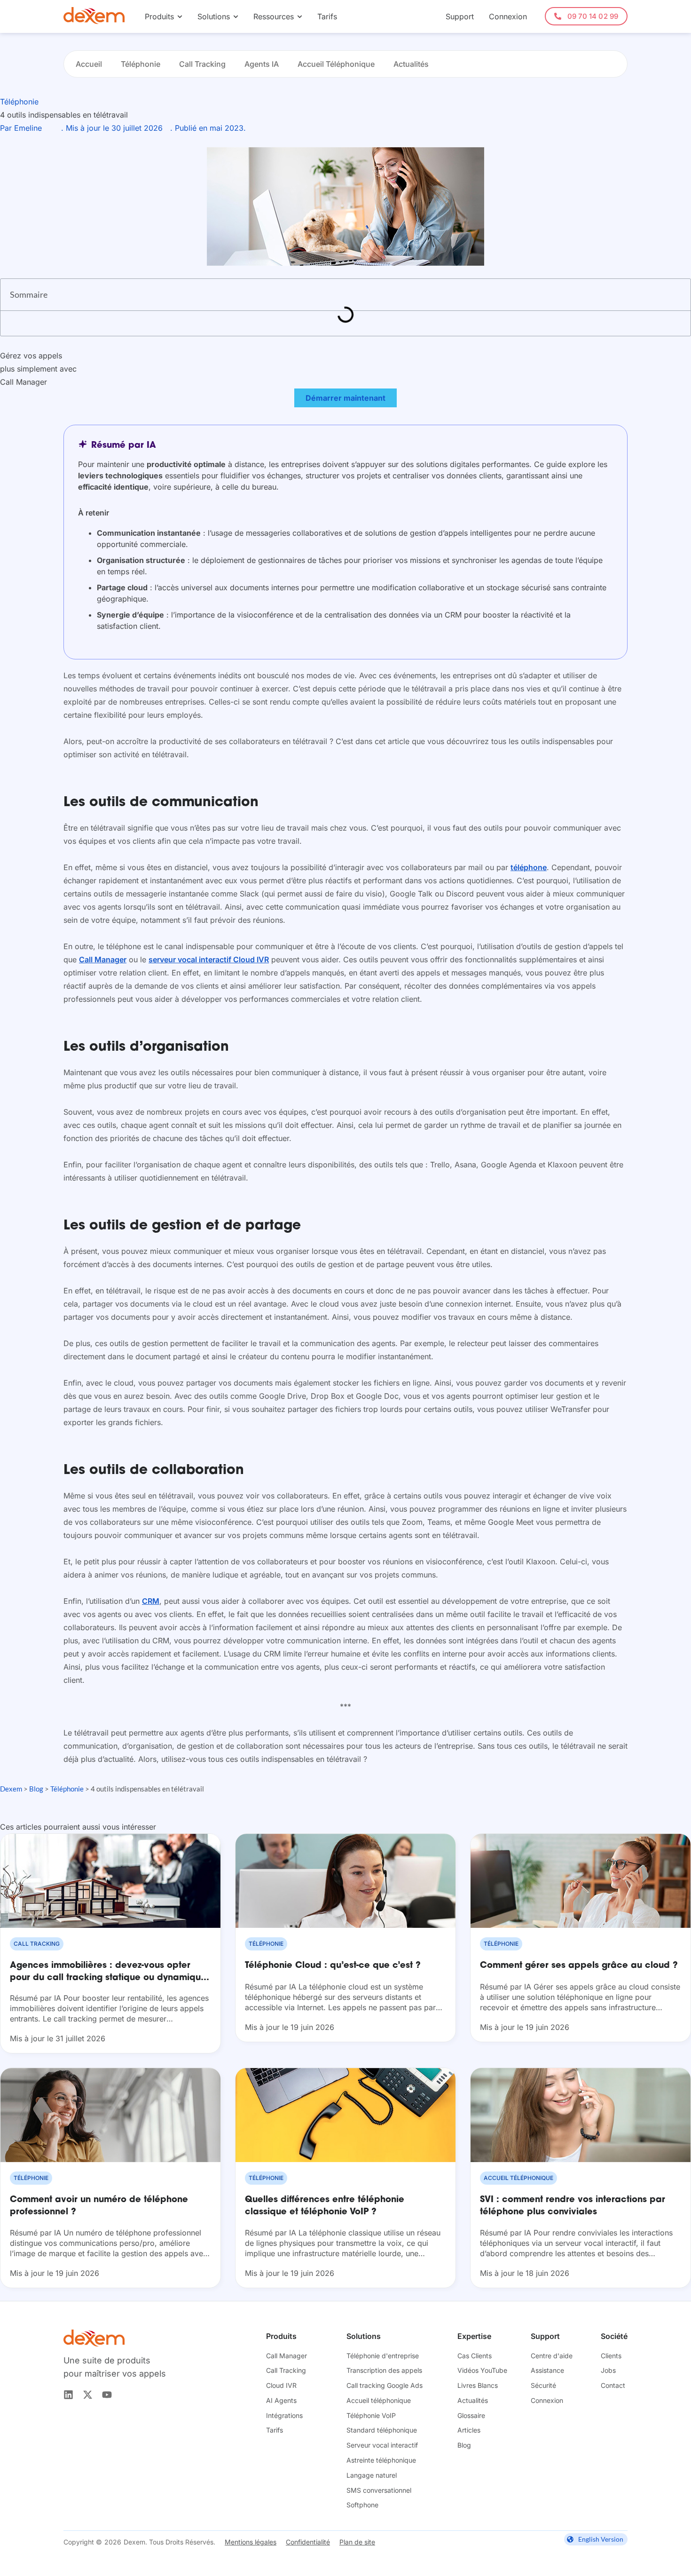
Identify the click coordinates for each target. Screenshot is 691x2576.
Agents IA (262, 64)
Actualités (411, 64)
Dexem (11, 1789)
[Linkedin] (68, 2395)
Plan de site (357, 2542)
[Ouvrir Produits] (180, 16)
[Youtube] (107, 2395)
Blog (36, 1789)
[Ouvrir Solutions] (236, 16)
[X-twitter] (88, 2395)
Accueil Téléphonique (336, 64)
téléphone (529, 867)
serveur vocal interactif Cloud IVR (209, 959)
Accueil (89, 64)
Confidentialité (308, 2542)
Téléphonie (141, 64)
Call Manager (103, 959)
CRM (151, 1601)
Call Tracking (202, 64)
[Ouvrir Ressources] (300, 16)
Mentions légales (251, 2542)
